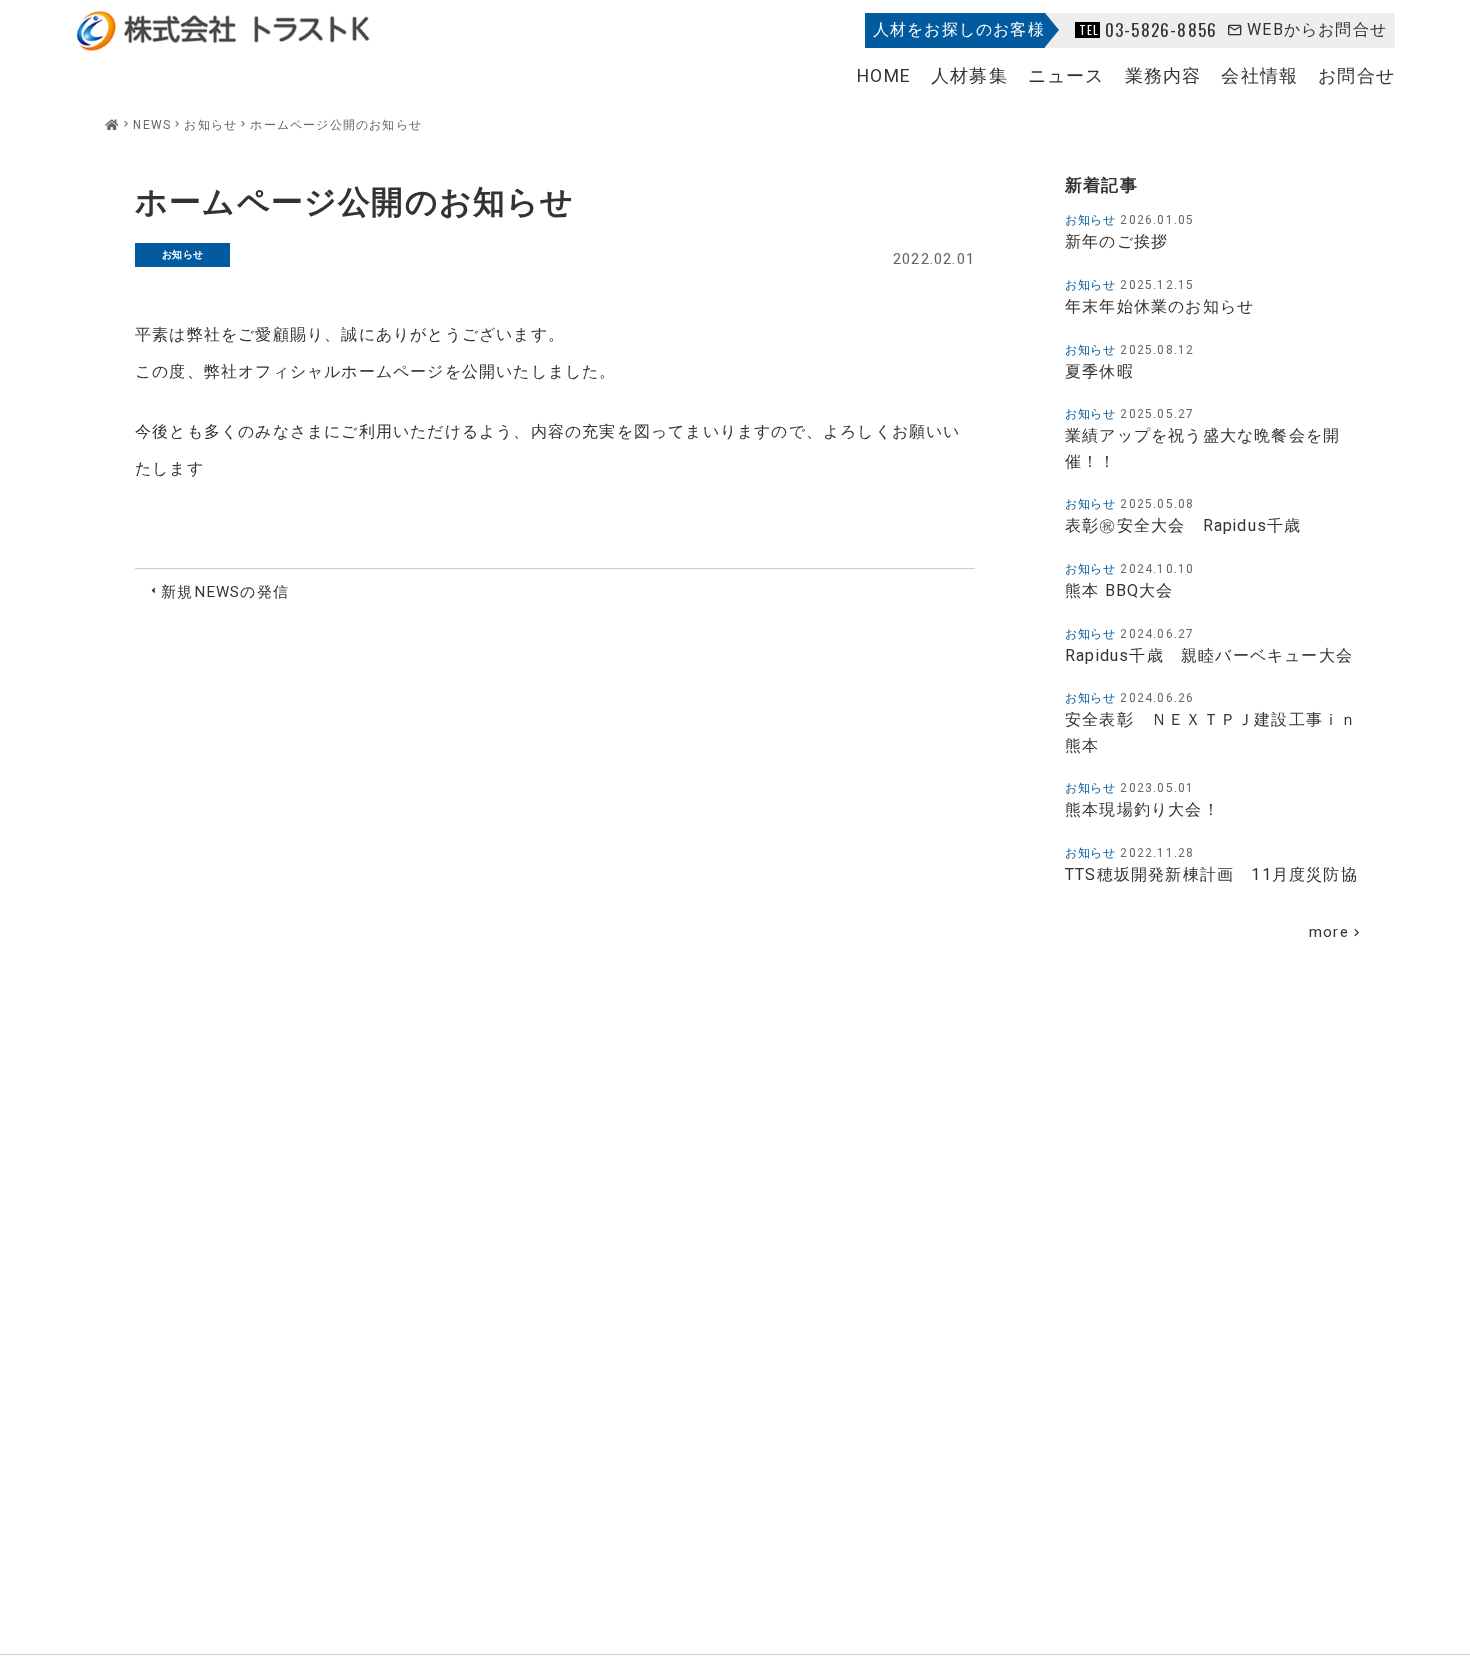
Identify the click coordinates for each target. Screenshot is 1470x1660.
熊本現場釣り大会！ (1142, 810)
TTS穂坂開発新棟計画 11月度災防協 (1211, 875)
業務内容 (1163, 76)
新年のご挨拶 (1116, 242)
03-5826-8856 (1161, 29)
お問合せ (1356, 76)
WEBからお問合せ (1317, 30)
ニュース (1066, 76)
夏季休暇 (1099, 372)
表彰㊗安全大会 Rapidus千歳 (1192, 526)
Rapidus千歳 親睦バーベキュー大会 (1209, 656)
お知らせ (183, 255)
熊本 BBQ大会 (1119, 591)
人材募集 (969, 76)
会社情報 (1259, 76)
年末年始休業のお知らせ (1159, 307)
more (1329, 932)
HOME (884, 76)
